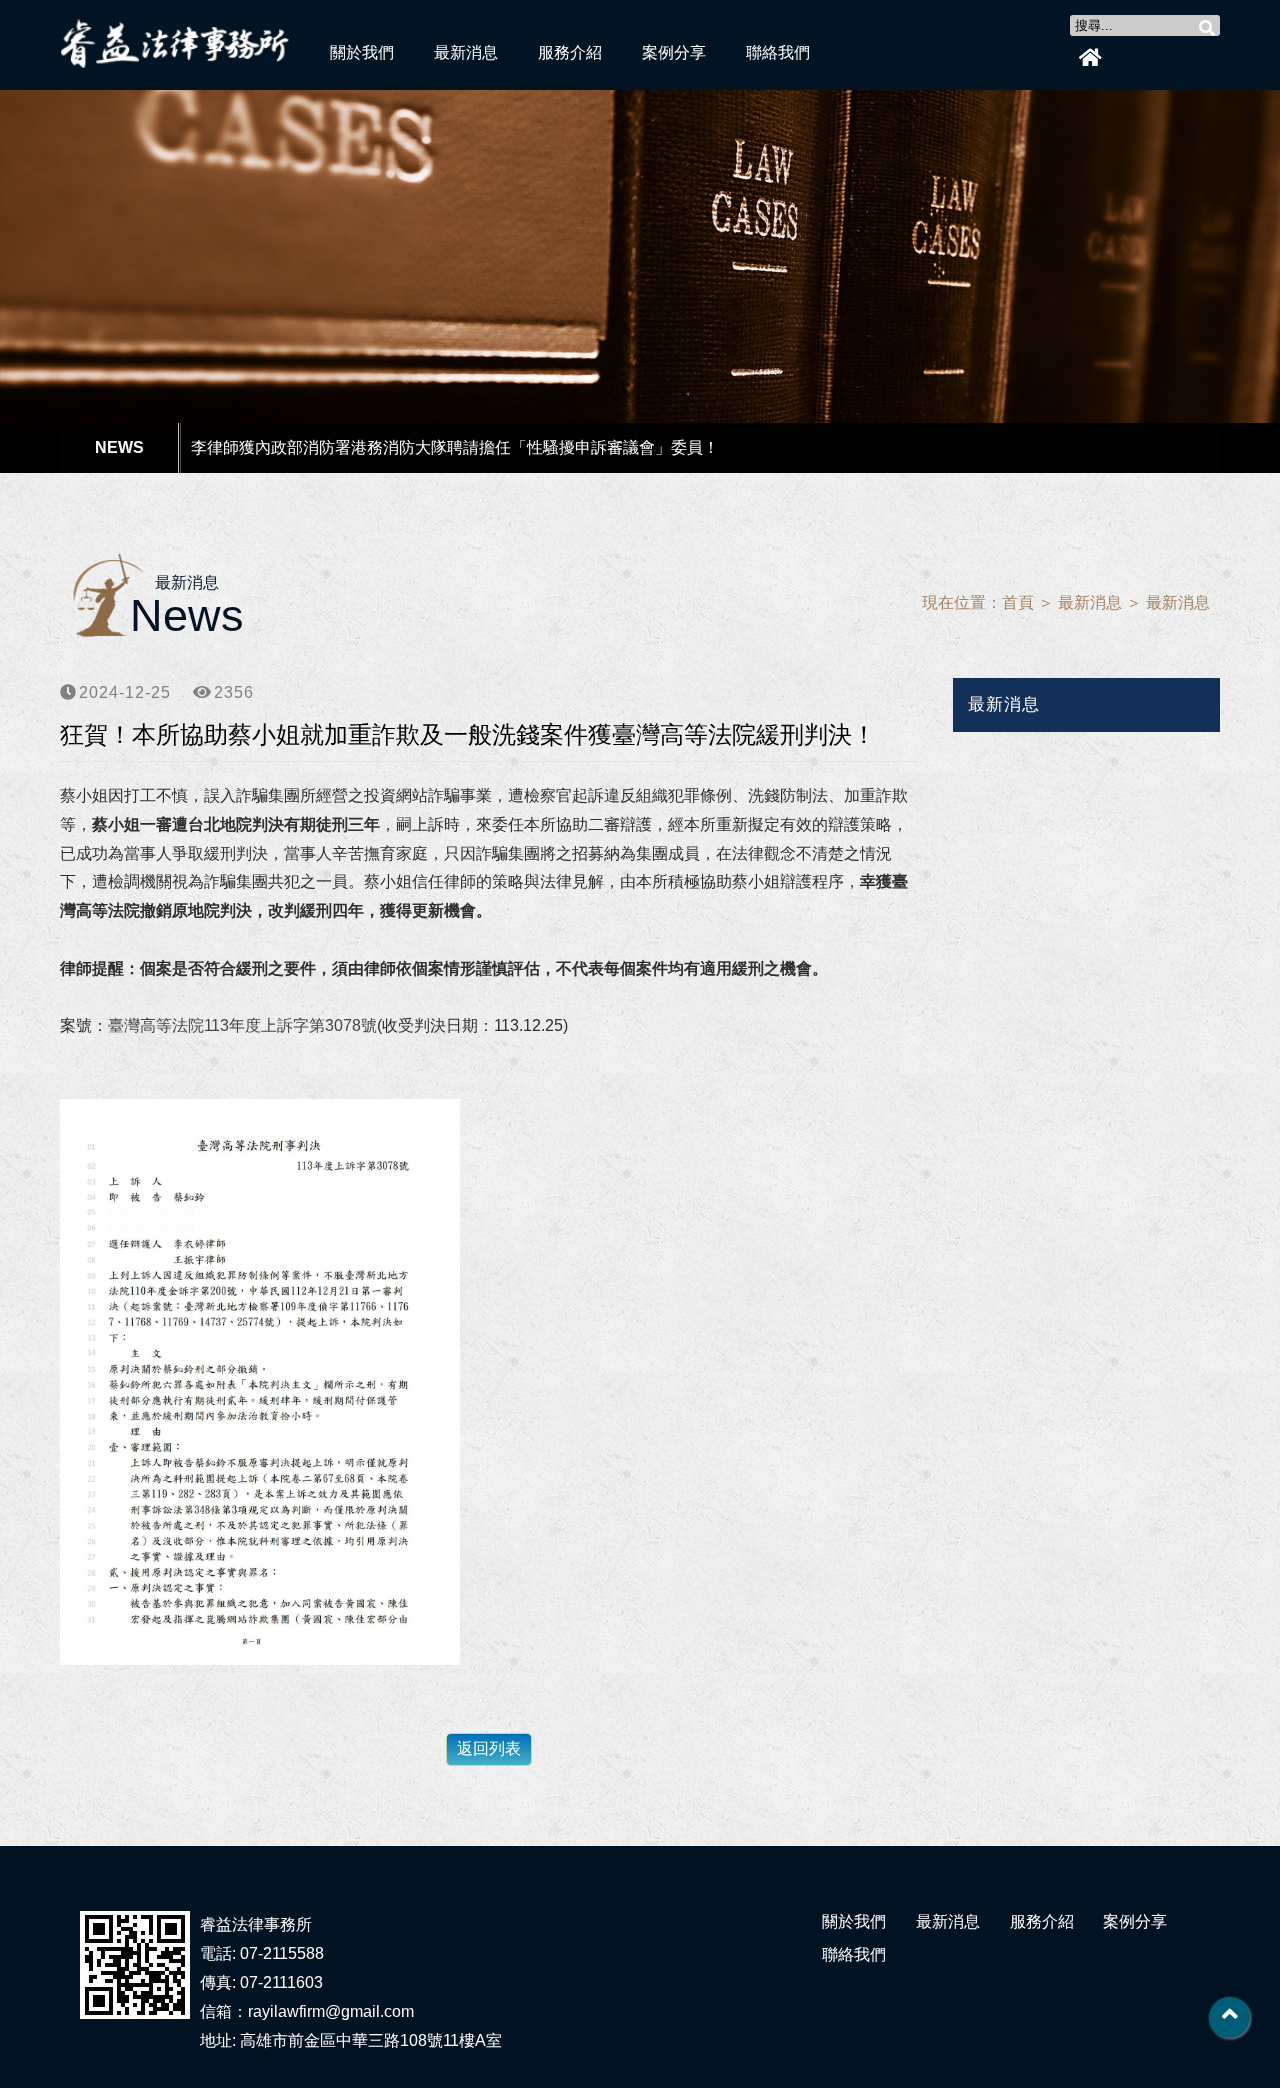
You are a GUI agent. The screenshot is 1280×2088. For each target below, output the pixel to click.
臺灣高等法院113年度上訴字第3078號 (242, 1025)
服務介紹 (570, 52)
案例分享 (674, 52)
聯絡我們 (778, 52)
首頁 (1018, 602)
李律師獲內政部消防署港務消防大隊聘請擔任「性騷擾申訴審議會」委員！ (455, 447)
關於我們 (362, 52)
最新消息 (466, 52)
